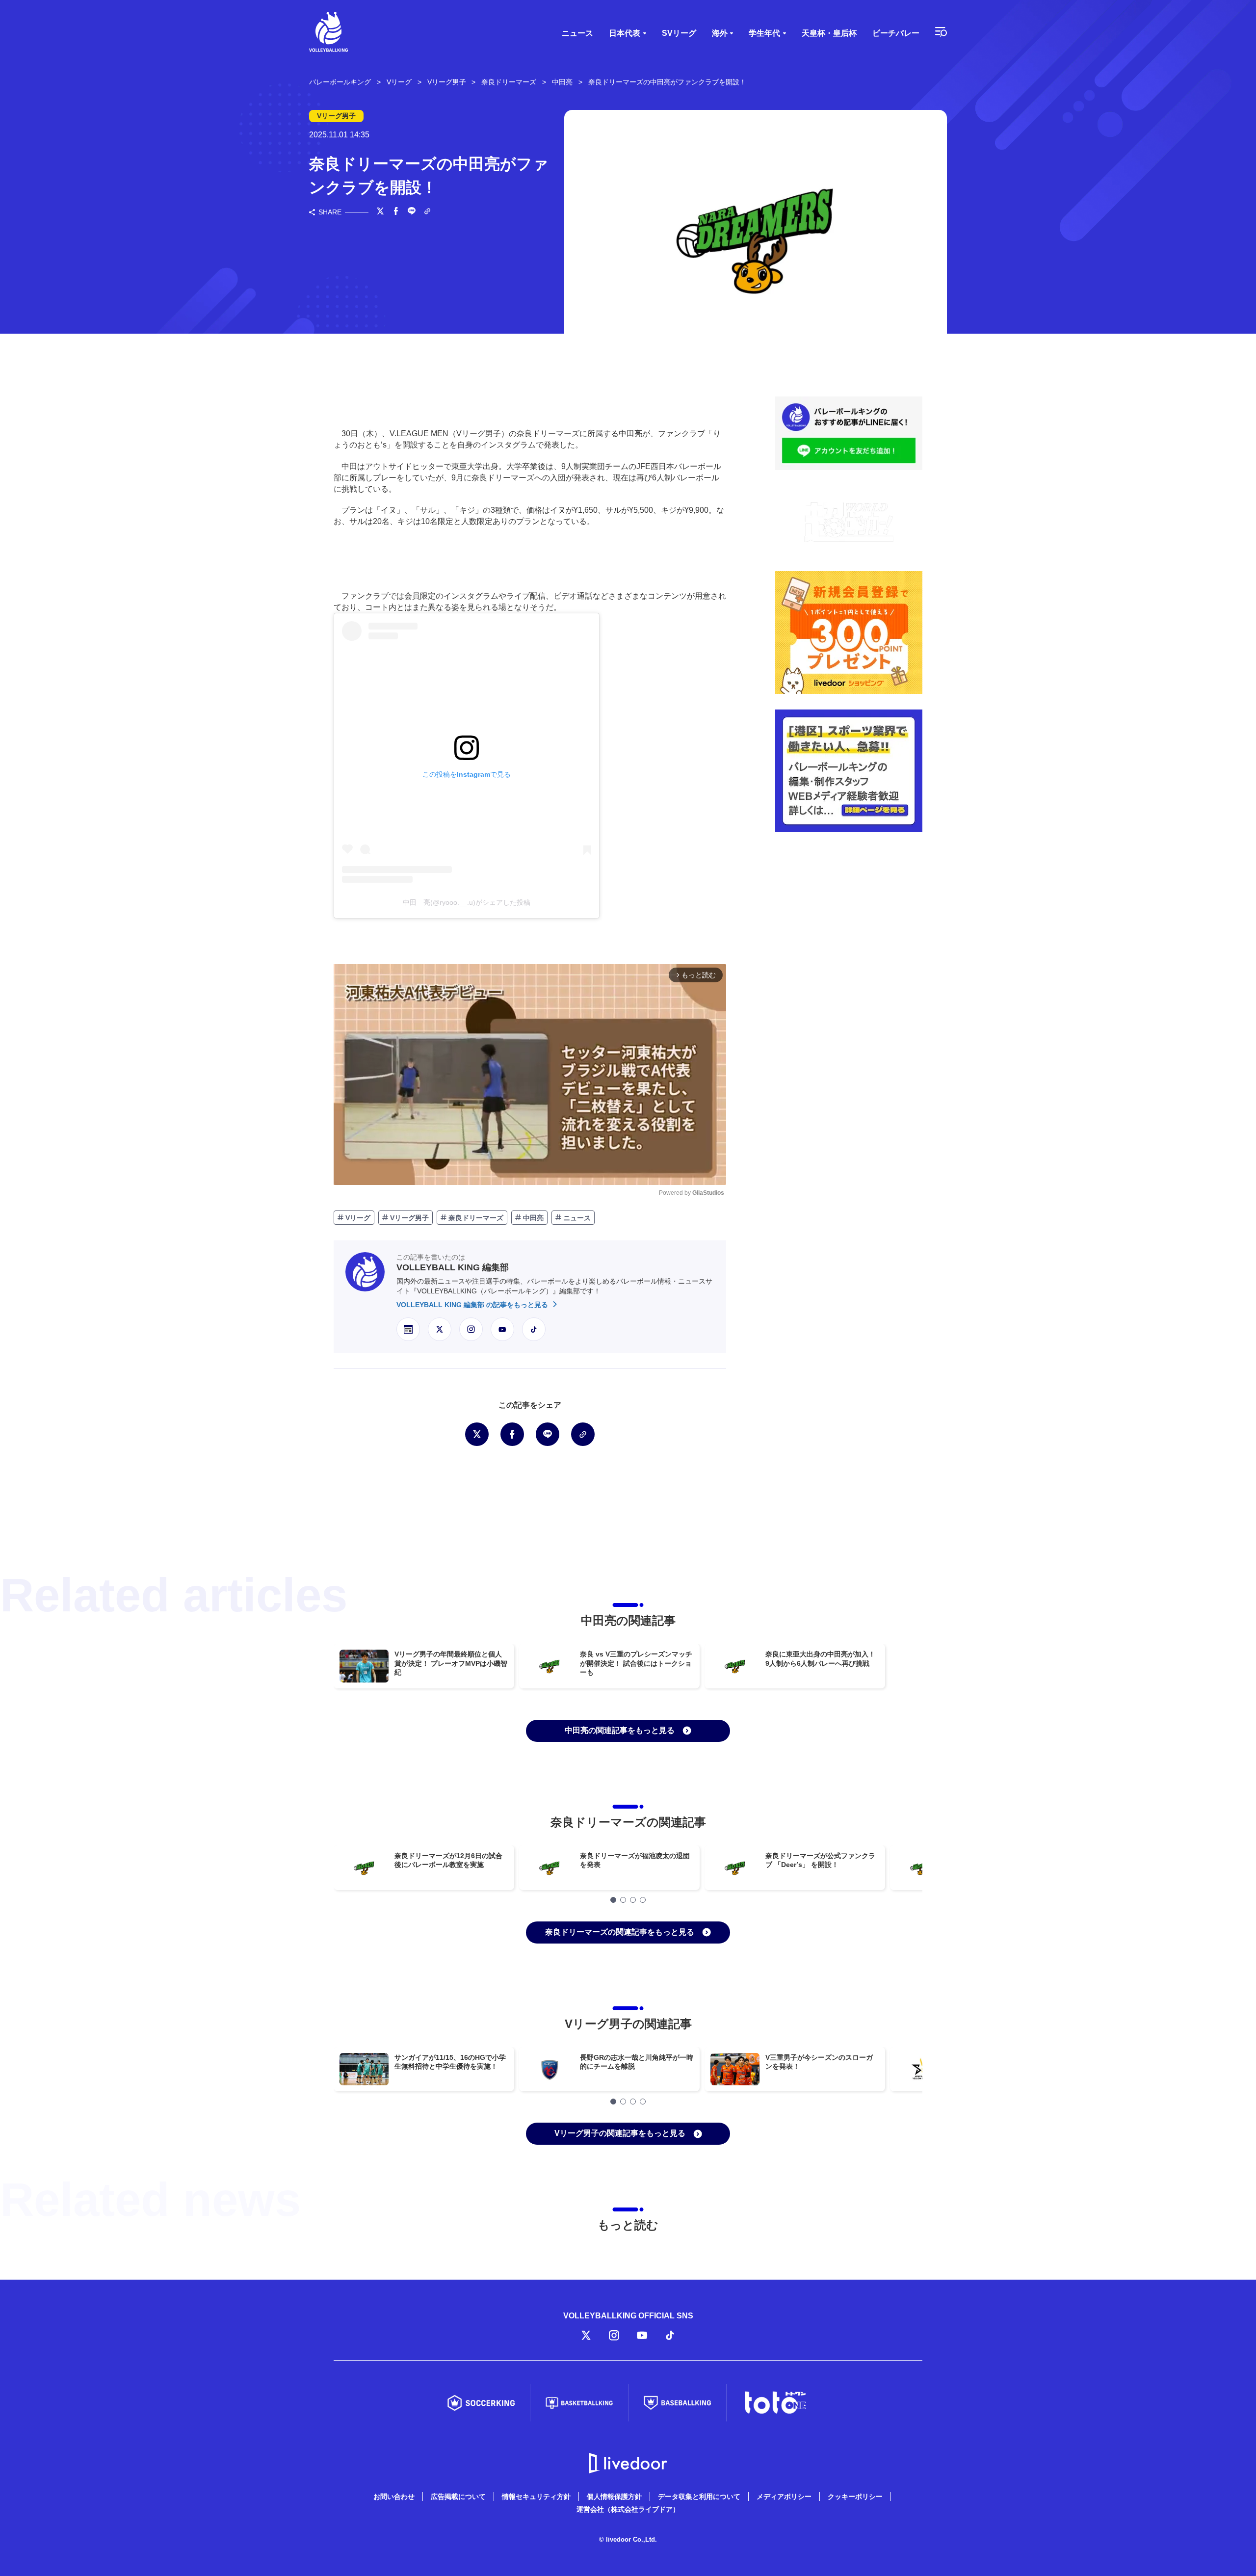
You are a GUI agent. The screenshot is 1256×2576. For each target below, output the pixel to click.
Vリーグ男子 (408, 1218)
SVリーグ (679, 33)
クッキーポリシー (855, 2497)
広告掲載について (458, 2497)
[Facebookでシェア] (396, 212)
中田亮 (532, 1218)
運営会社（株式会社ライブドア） (628, 2509)
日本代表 (625, 33)
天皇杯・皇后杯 (829, 33)
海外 (720, 33)
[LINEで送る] (412, 212)
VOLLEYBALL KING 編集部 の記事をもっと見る (473, 1305)
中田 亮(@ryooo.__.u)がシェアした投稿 (467, 902)
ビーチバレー (896, 33)
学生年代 (764, 33)
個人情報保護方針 (614, 2497)
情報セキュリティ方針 (536, 2497)
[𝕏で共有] (380, 212)
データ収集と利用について (699, 2497)
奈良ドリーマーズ (475, 1218)
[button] (613, 1900)
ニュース (577, 33)
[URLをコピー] (427, 212)
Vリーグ (357, 1218)
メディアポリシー (784, 2497)
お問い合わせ (394, 2497)
